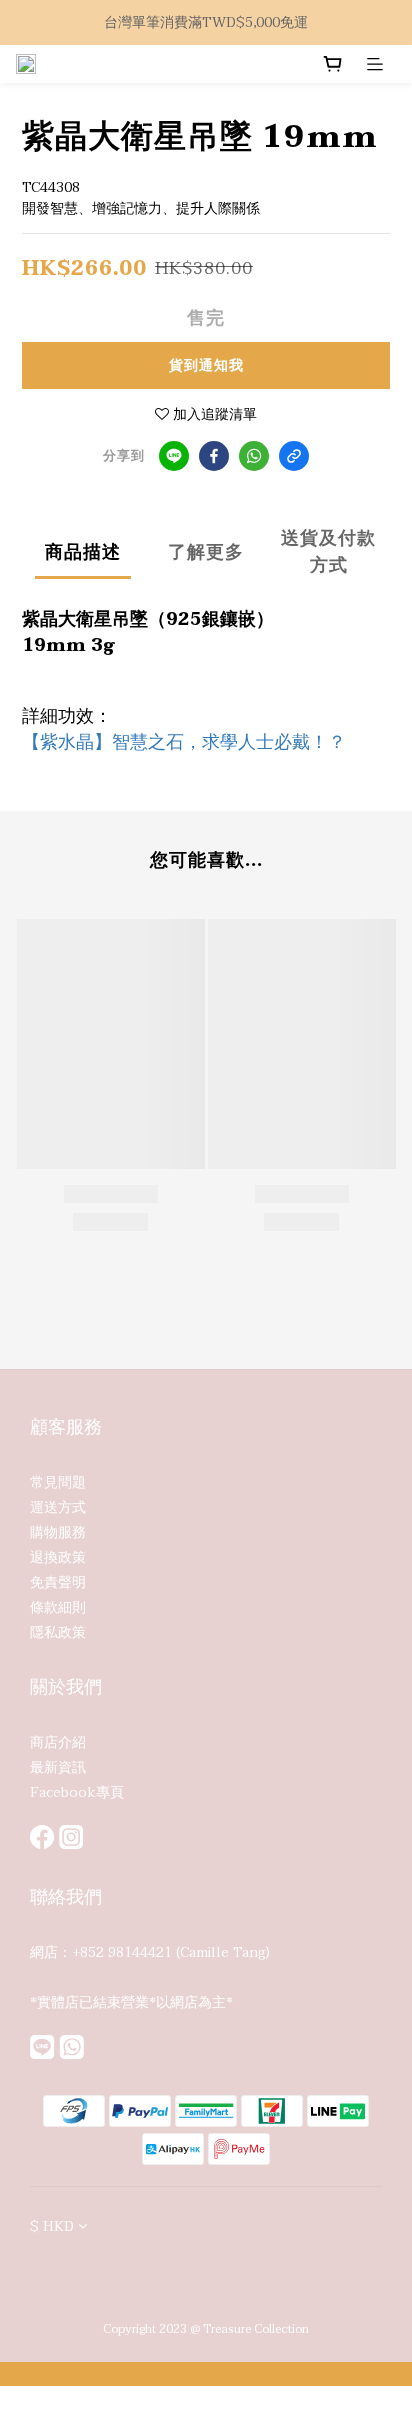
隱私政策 (58, 1632)
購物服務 (58, 1532)
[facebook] (214, 456)
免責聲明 (58, 1582)
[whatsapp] (254, 456)
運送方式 (58, 1507)
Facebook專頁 (77, 1792)
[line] (174, 456)
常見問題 (58, 1482)
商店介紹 (58, 1742)
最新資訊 (58, 1767)
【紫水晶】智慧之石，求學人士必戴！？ (184, 742)
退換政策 (58, 1557)
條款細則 (58, 1607)
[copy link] (294, 456)
